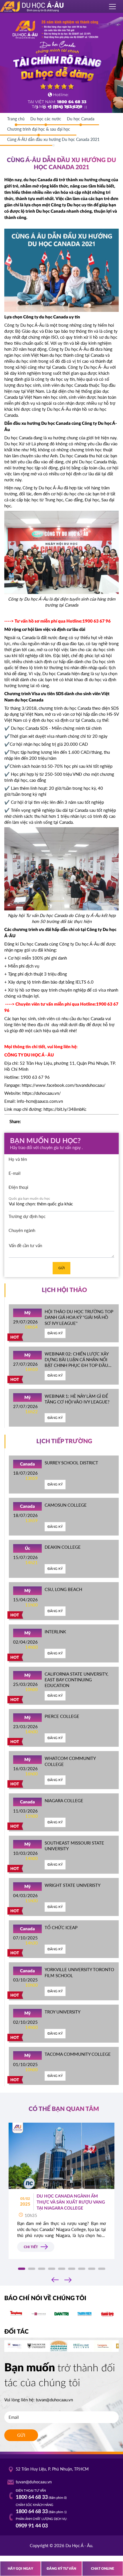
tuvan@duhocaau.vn (54, 2400)
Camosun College (66, 1505)
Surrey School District (71, 1463)
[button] (22, 2269)
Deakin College (63, 1547)
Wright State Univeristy (73, 1885)
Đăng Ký (55, 1333)
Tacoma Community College (78, 2054)
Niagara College (64, 1801)
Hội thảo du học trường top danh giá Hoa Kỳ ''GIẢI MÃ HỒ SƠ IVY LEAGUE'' (79, 1317)
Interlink (55, 1632)
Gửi (61, 1268)
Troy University (63, 2012)
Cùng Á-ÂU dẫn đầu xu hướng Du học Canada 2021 (53, 139)
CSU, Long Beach (63, 1589)
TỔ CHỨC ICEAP (61, 1927)
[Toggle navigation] (113, 7)
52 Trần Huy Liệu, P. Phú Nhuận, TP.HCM (52, 2469)
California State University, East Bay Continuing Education (76, 1680)
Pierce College (62, 1716)
